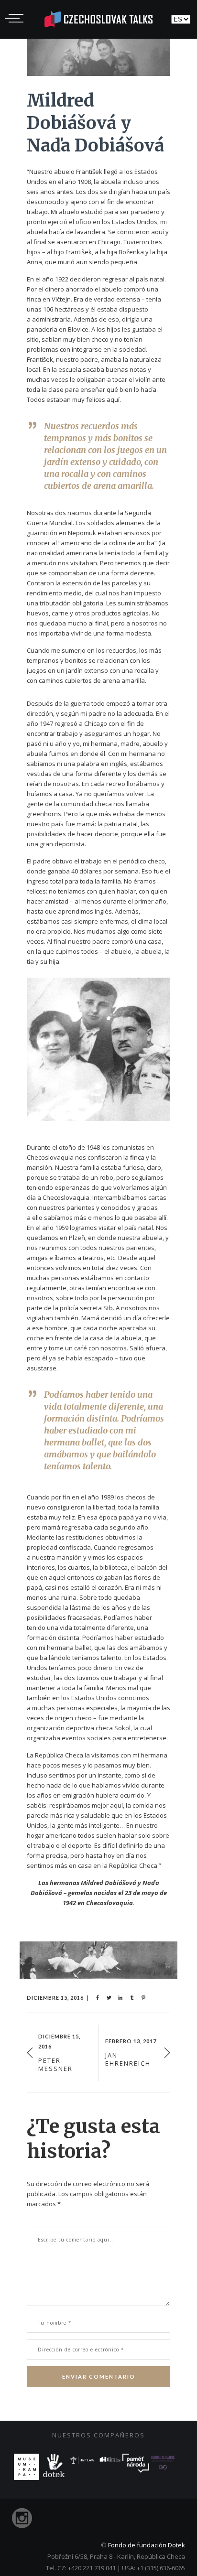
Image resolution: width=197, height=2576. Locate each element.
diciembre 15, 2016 (55, 1998)
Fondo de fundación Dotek (147, 2545)
